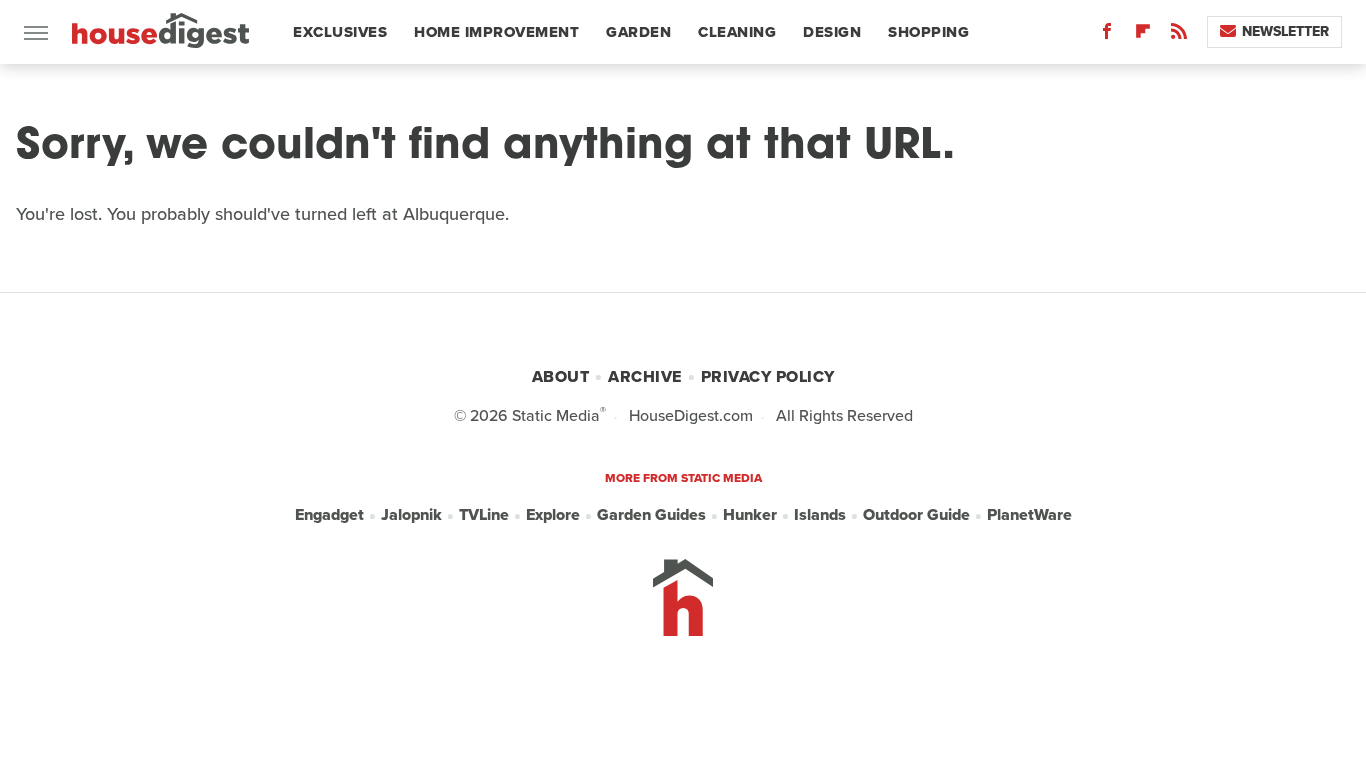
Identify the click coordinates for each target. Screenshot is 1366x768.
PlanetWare (1029, 514)
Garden (638, 32)
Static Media (556, 415)
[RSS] (1179, 35)
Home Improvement (496, 32)
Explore (553, 514)
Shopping (928, 32)
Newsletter (1285, 31)
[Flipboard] (1143, 35)
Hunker (750, 514)
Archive (645, 376)
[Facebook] (1107, 35)
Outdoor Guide (916, 514)
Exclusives (340, 32)
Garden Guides (651, 514)
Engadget (329, 514)
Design (832, 32)
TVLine (484, 514)
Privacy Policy (768, 376)
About (561, 376)
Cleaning (737, 32)
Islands (820, 514)
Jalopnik (411, 514)
